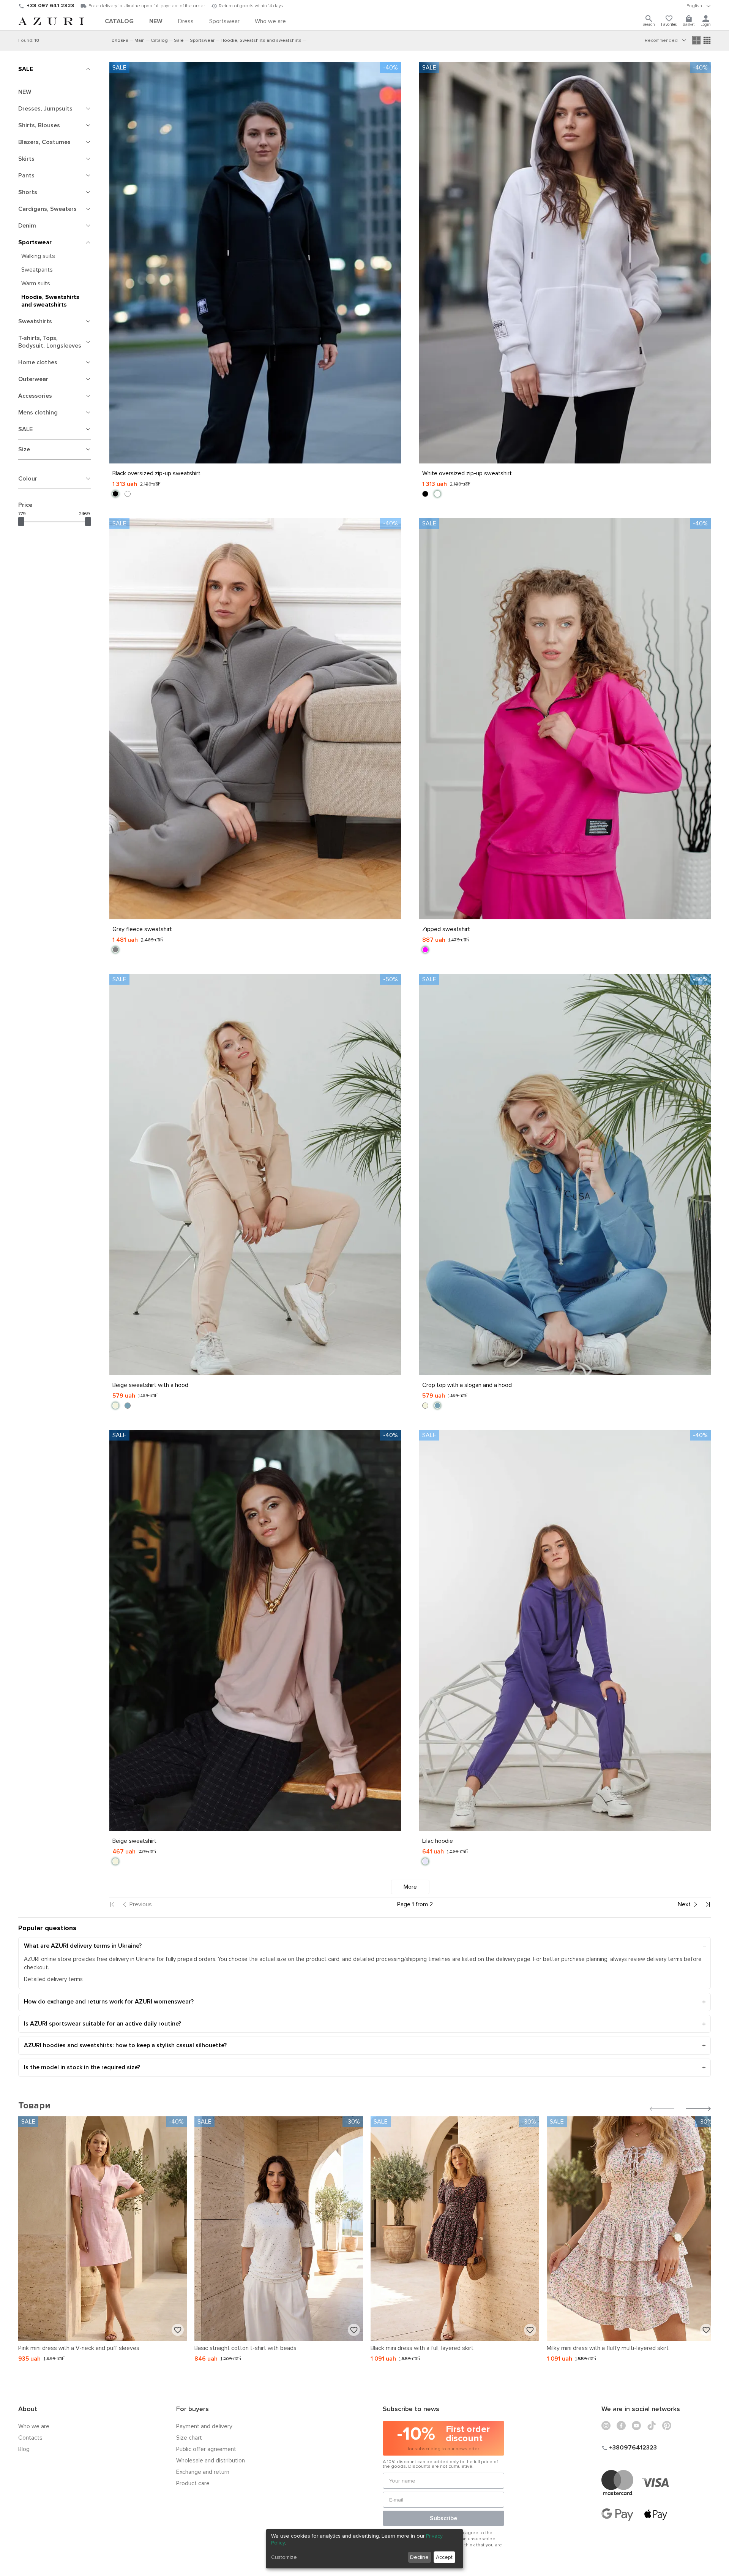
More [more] (410, 1887)
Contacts (30, 2438)
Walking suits (38, 256)
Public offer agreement (206, 2449)
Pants (26, 176)
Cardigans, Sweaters (47, 209)
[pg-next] (688, 1904)
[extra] (707, 40)
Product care (193, 2483)
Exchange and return (203, 2472)
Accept (444, 2557)
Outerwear (33, 379)
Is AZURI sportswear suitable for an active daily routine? (103, 2024)
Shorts (28, 192)
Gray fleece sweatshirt (142, 929)
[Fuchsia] (425, 950)
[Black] (115, 494)
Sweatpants (37, 270)
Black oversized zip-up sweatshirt (156, 473)
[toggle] (699, 6)
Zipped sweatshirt (446, 929)
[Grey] (115, 950)
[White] (128, 494)
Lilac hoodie (438, 1841)
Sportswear (35, 242)
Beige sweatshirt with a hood (150, 1385)
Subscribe (443, 2518)
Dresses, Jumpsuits (45, 109)
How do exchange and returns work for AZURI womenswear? (109, 2002)
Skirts (26, 159)
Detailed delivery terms (53, 1979)
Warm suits (36, 283)
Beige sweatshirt (134, 1841)
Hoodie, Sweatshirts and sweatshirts (50, 301)
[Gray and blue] (128, 1406)
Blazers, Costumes (44, 142)
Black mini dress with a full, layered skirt (422, 2348)
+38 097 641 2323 (50, 6)
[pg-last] (708, 1904)
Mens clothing (38, 413)
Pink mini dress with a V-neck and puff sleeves (79, 2348)
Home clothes (38, 362)
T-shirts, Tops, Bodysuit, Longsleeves (50, 342)
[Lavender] (425, 1861)
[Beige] (115, 1406)
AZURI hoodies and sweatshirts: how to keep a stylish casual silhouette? (125, 2045)
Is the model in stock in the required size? (82, 2067)
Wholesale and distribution (211, 2461)
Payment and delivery (204, 2426)
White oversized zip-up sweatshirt (467, 473)
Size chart (189, 2438)
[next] (698, 2110)
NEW (25, 92)
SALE (26, 69)
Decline (419, 2557)
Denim (27, 226)
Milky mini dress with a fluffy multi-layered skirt (608, 2348)
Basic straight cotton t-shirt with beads (245, 2348)
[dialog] (364, 2549)
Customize (284, 2557)
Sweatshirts (35, 321)
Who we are (34, 2426)
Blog (24, 2449)
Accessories (35, 396)
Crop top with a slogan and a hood (467, 1385)
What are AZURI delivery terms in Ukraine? (83, 1946)
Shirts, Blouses (39, 125)
